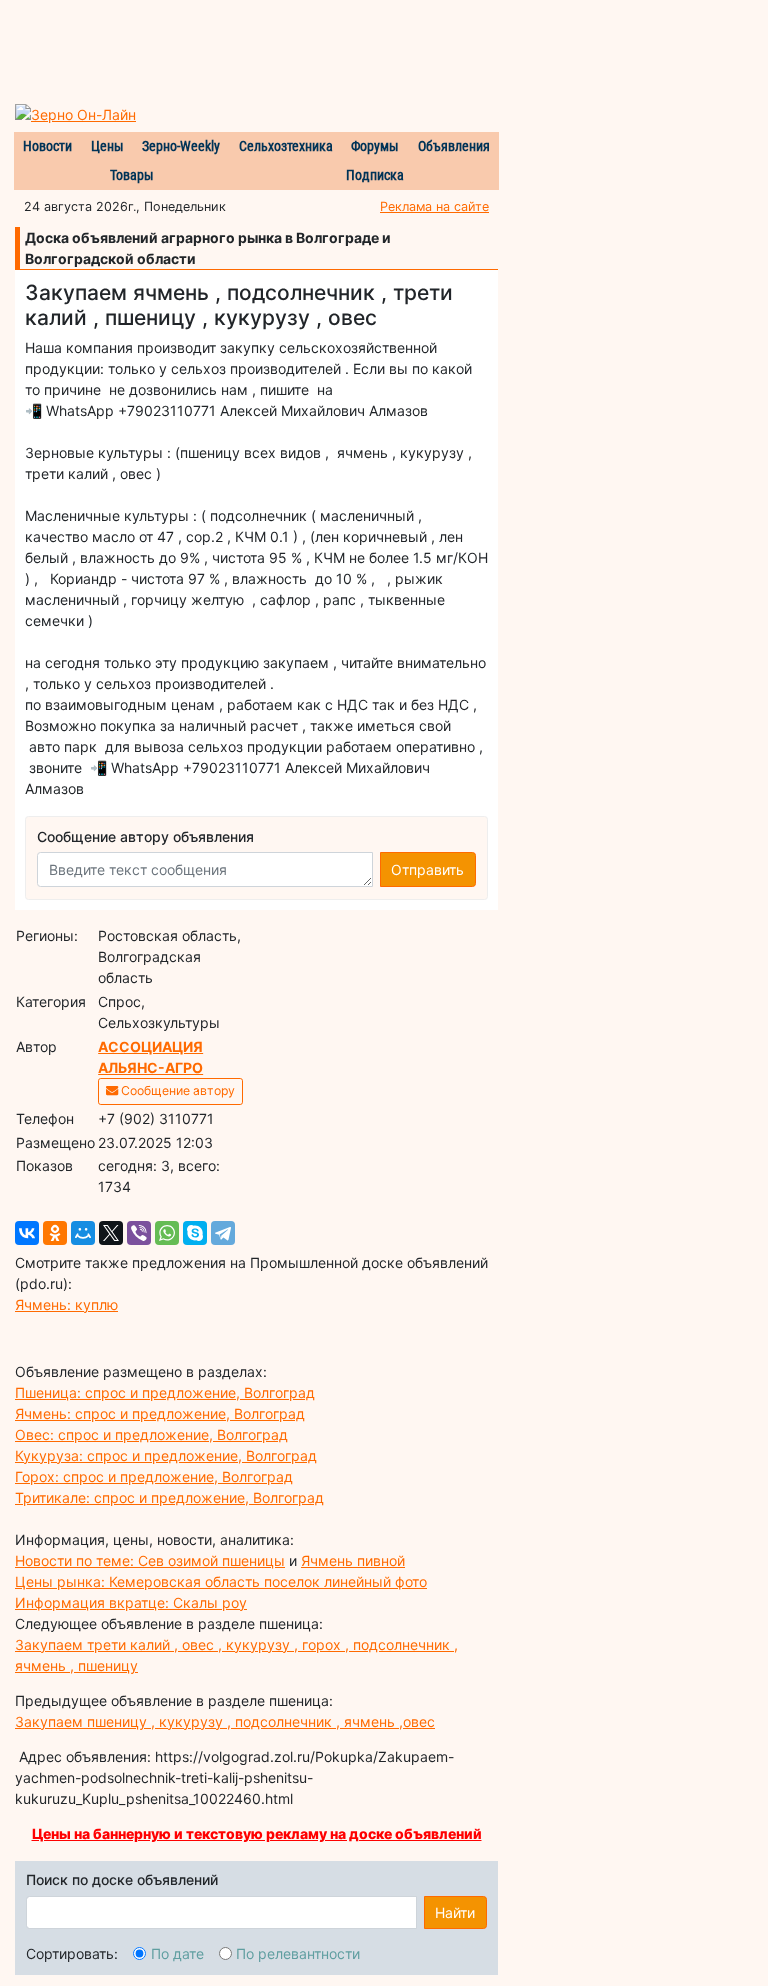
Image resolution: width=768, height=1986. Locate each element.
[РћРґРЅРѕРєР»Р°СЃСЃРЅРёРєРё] (55, 1233)
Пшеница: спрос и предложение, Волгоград (165, 1392)
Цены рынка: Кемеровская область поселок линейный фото (221, 1581)
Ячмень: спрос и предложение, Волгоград (160, 1413)
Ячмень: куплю (66, 1304)
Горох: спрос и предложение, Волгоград (154, 1476)
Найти (455, 1912)
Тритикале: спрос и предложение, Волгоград (169, 1497)
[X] (111, 1233)
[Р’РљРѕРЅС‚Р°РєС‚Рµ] (27, 1233)
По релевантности (298, 1953)
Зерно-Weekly (181, 146)
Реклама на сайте (434, 206)
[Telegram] (223, 1233)
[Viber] (139, 1233)
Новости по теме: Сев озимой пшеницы (150, 1560)
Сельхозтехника (286, 146)
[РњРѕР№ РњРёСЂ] (83, 1233)
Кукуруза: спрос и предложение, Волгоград (166, 1455)
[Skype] (195, 1233)
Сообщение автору (176, 1090)
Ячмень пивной (353, 1560)
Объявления (454, 146)
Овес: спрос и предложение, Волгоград (151, 1434)
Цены (107, 146)
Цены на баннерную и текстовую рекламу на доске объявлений (257, 1833)
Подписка (375, 175)
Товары (132, 175)
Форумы (375, 146)
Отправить (427, 869)
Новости (47, 146)
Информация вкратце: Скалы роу (131, 1602)
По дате (177, 1953)
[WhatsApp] (167, 1233)
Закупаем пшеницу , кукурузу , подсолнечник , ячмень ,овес (225, 1721)
